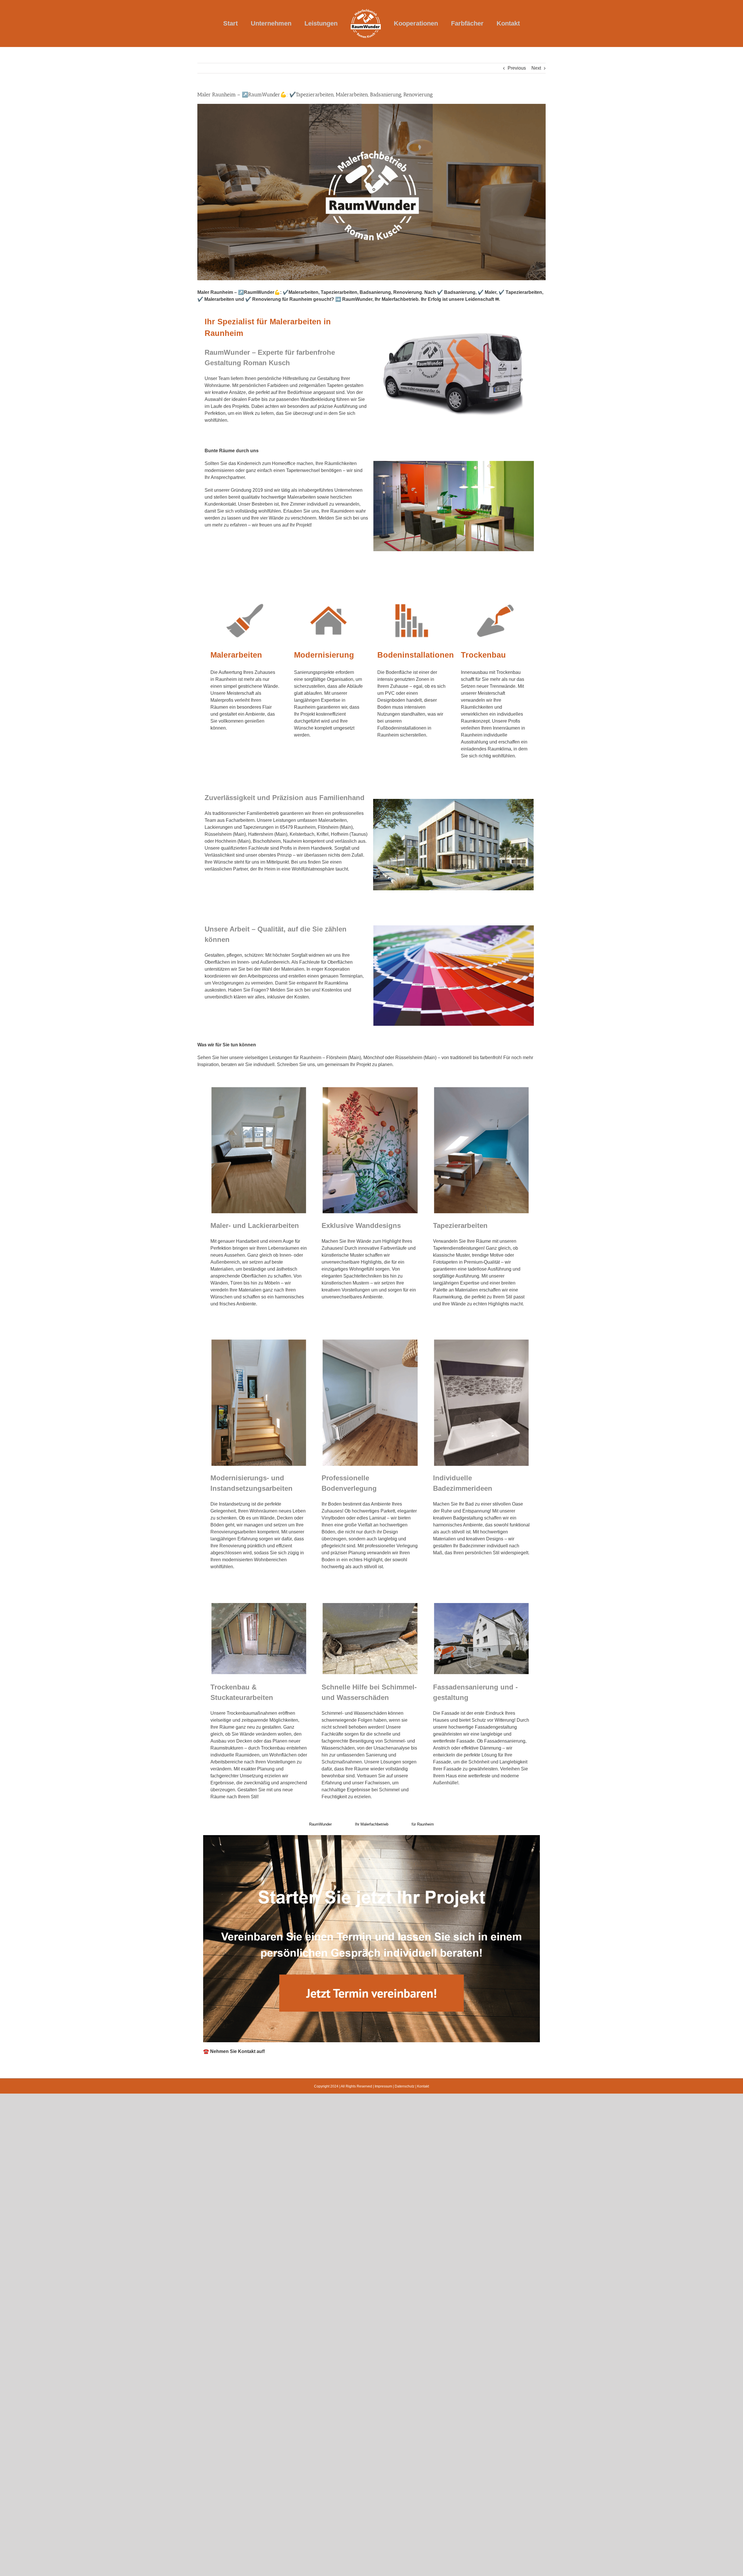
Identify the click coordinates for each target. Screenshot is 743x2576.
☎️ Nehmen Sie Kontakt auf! (234, 2051)
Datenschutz (405, 2086)
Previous (517, 68)
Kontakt (423, 2086)
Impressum (383, 2086)
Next (536, 68)
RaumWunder (320, 1824)
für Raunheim (423, 1824)
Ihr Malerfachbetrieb (372, 1824)
